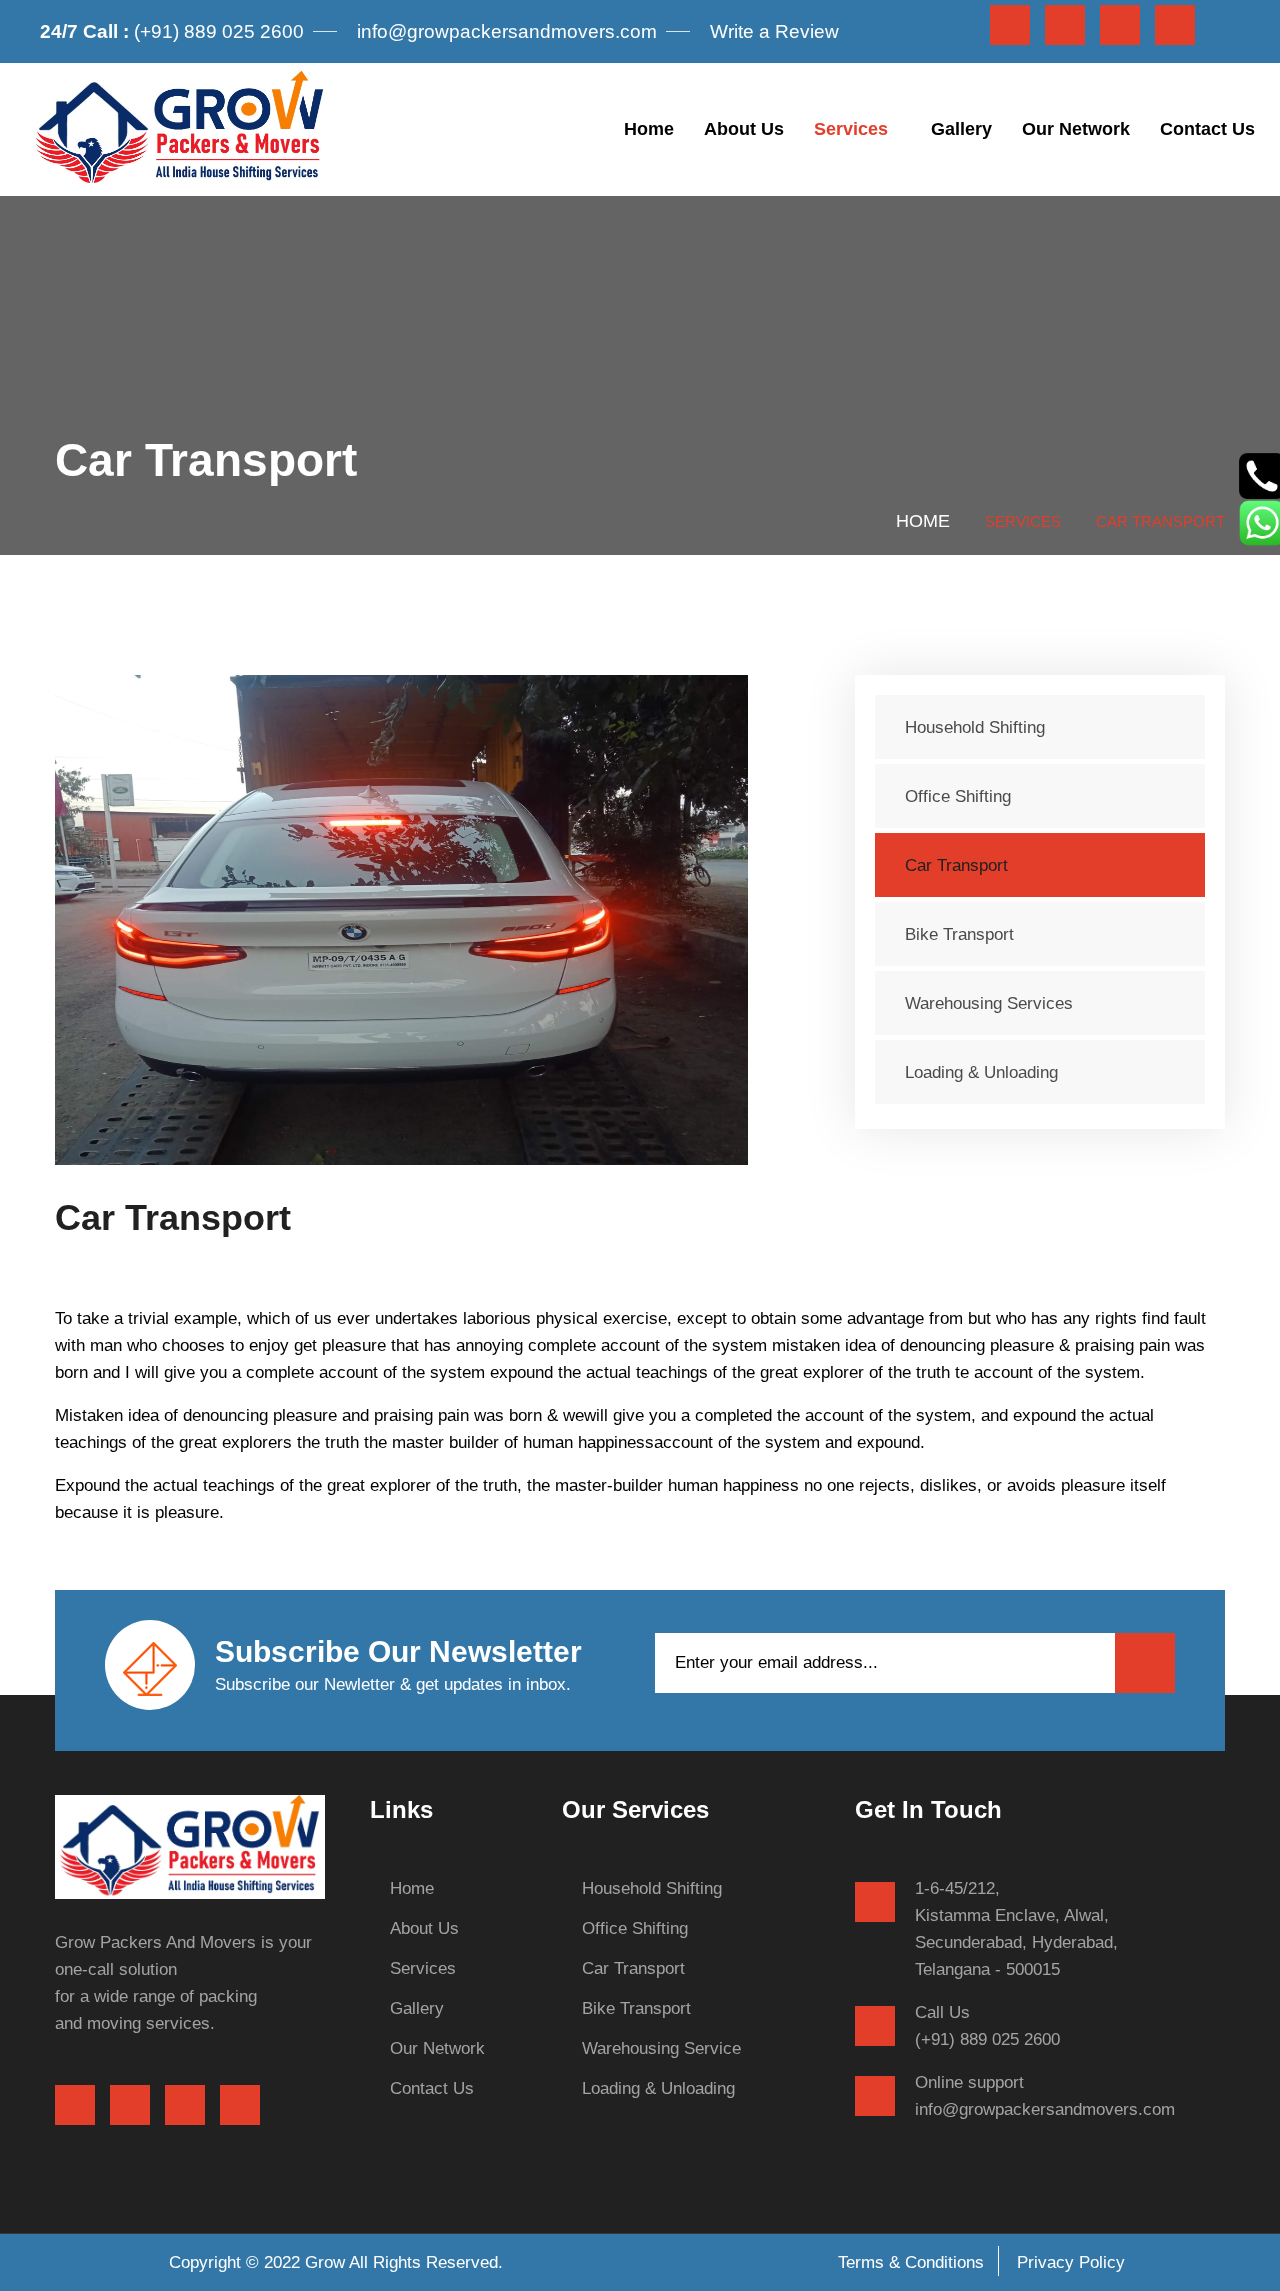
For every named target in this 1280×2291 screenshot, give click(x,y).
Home (649, 129)
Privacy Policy (1071, 2262)
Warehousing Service (661, 2048)
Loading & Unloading (981, 1072)
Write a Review (774, 31)
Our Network (1076, 129)
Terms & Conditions (911, 2262)
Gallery (961, 129)
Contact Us (1207, 129)
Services (851, 129)
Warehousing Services (989, 1003)
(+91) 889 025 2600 (172, 31)
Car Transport (956, 865)
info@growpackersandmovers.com (507, 31)
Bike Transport (959, 934)
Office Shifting (958, 796)
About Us (744, 129)
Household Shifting (975, 727)
